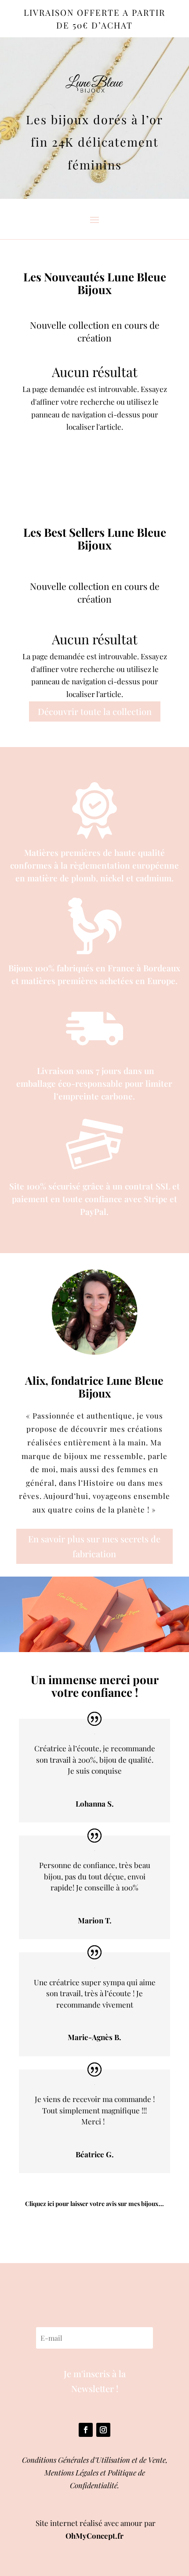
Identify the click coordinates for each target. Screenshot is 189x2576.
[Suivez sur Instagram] (103, 2430)
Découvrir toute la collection (95, 711)
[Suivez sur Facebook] (86, 2430)
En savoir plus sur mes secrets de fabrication (94, 1546)
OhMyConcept (90, 2536)
